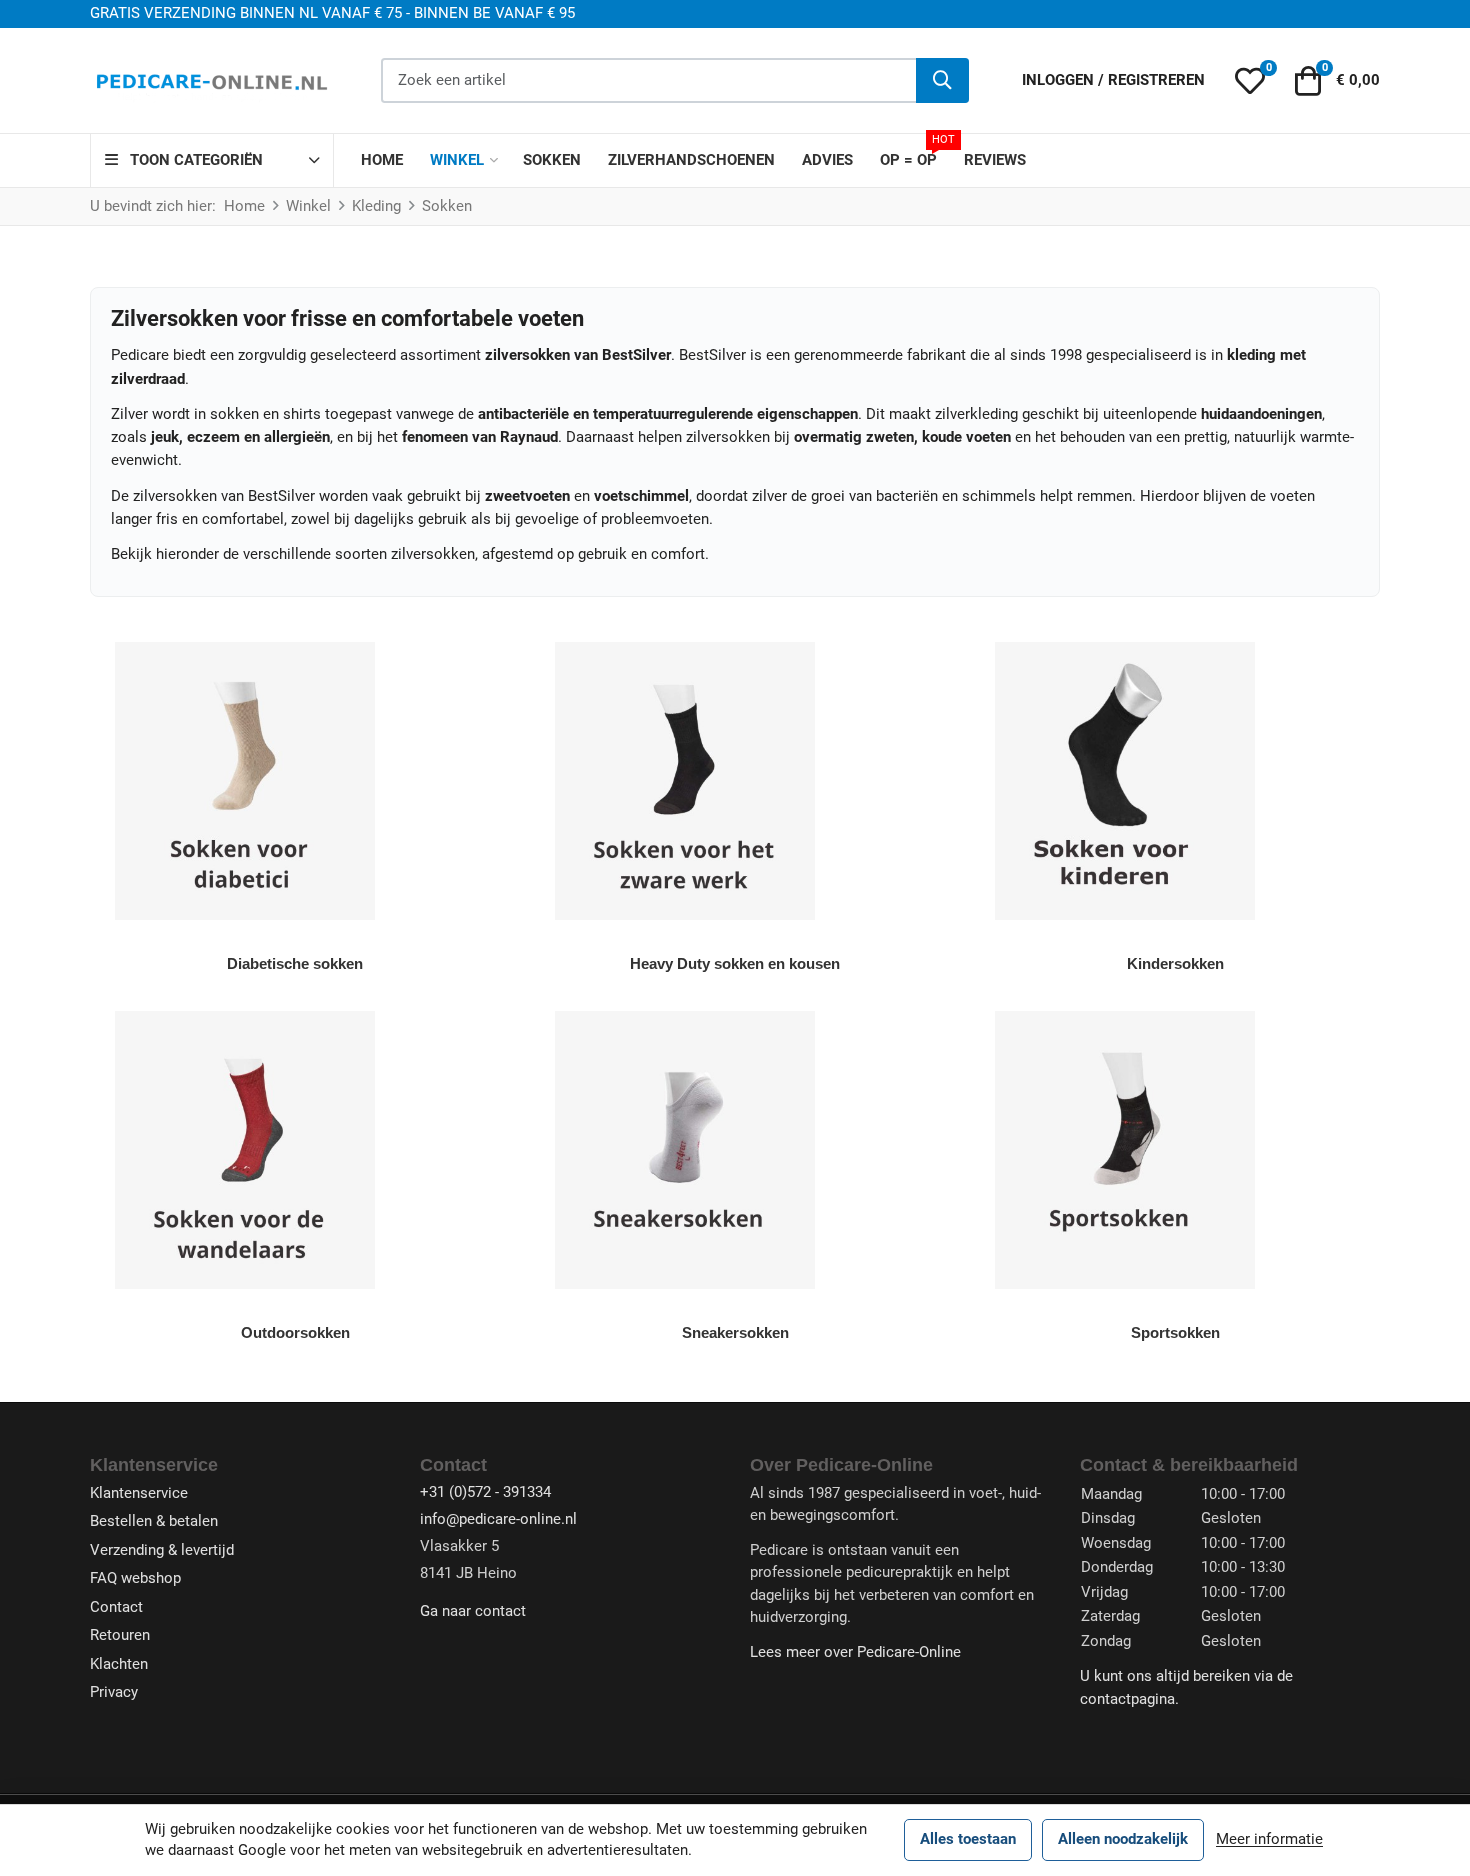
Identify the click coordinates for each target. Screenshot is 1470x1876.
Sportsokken (1175, 1332)
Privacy (114, 1692)
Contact (116, 1607)
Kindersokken (1175, 963)
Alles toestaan (968, 1839)
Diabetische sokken (295, 963)
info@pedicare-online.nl (498, 1519)
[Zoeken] (942, 80)
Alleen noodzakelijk (1123, 1839)
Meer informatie (1269, 1839)
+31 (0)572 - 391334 (485, 1492)
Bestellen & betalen (154, 1521)
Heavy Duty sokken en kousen (735, 963)
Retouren (120, 1635)
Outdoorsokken (295, 1332)
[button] (1249, 81)
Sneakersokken (735, 1332)
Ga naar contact (473, 1611)
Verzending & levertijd (162, 1550)
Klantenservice (139, 1493)
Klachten (119, 1664)
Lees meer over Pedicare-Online (855, 1652)
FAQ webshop (135, 1578)
